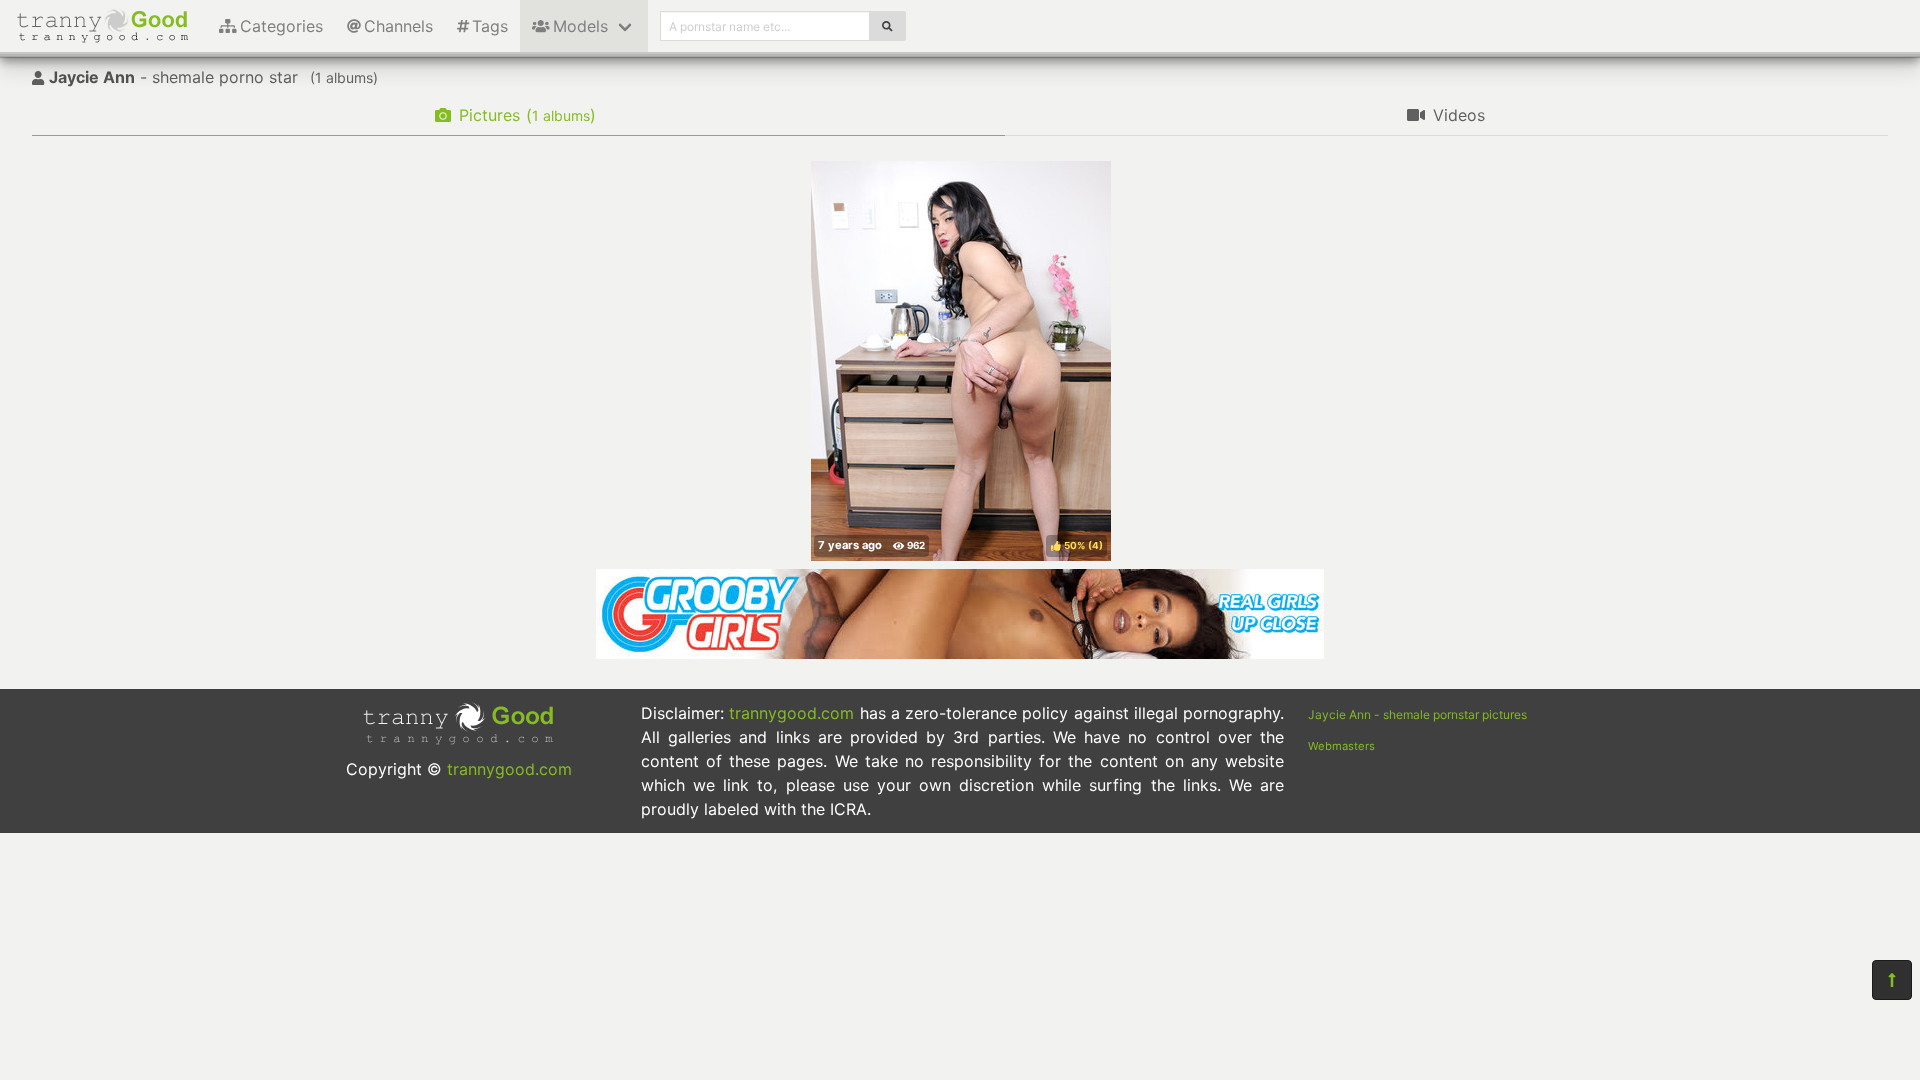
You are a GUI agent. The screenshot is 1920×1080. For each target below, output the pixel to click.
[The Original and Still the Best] (960, 653)
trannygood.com (509, 769)
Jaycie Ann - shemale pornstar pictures (1417, 714)
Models (580, 26)
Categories (281, 26)
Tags (490, 26)
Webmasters (1341, 746)
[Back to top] (1892, 980)
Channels (398, 26)
